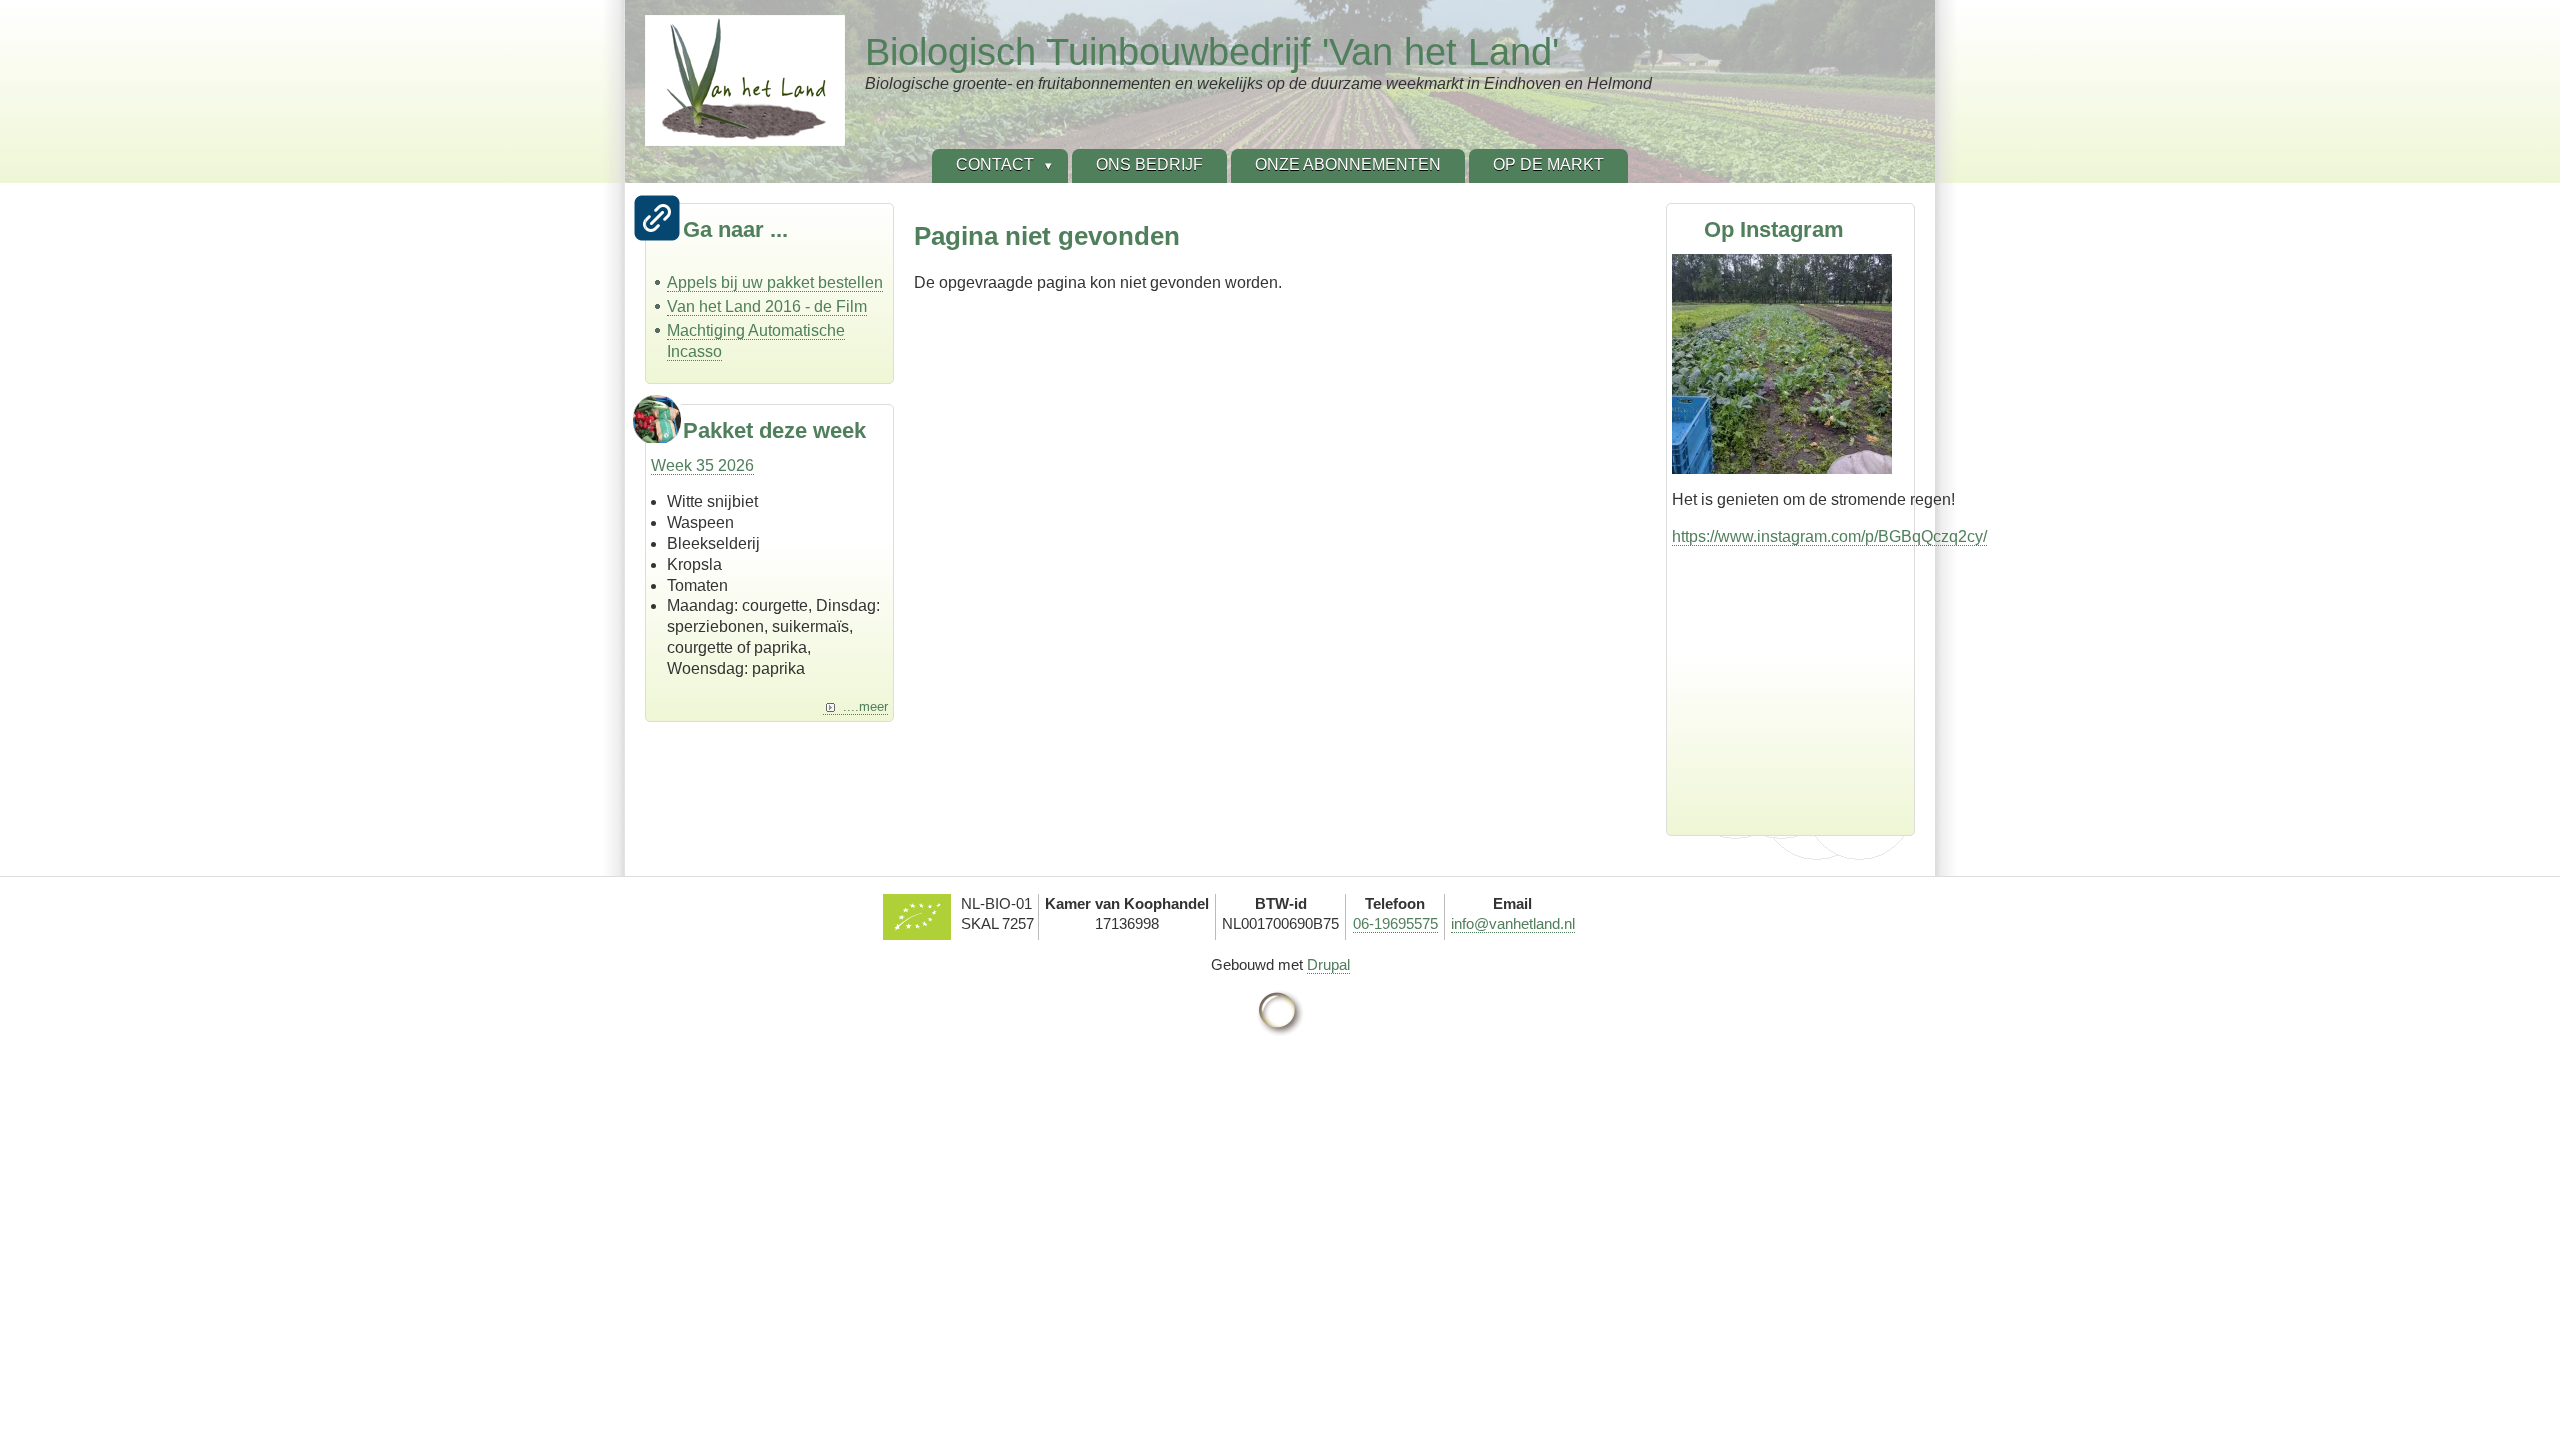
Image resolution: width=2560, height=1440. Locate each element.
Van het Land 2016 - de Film (767, 306)
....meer (865, 706)
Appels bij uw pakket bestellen (775, 282)
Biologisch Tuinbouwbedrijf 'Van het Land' (1212, 51)
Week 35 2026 (702, 465)
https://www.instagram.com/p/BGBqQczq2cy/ (1829, 536)
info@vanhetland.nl (1513, 923)
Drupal (1328, 964)
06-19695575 (1395, 923)
